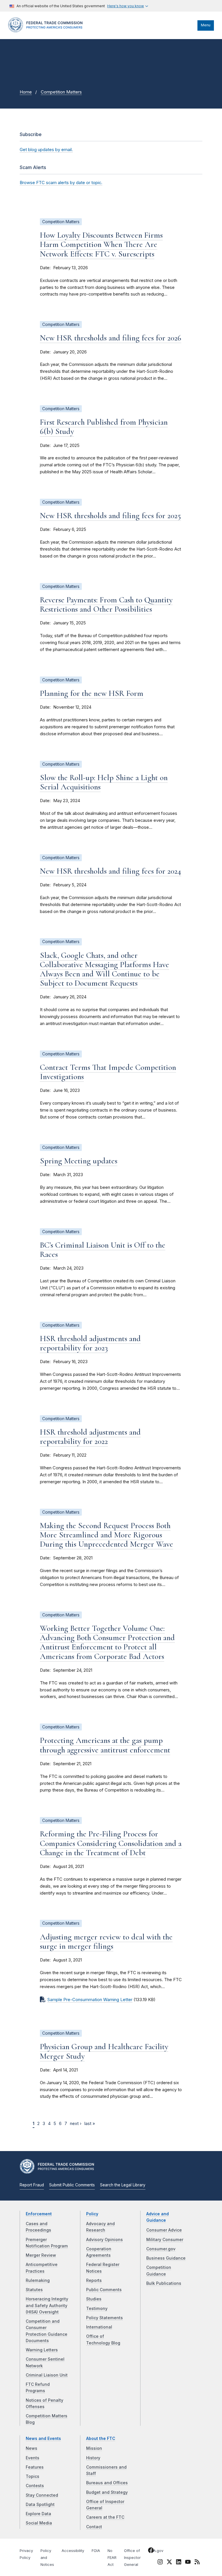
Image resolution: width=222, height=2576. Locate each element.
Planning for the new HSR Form (92, 693)
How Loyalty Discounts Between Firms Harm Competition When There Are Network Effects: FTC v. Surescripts (101, 244)
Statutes (34, 2290)
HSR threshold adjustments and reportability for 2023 (90, 1343)
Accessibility (73, 2551)
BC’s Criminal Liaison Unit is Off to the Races (103, 1250)
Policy (92, 2214)
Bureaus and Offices (107, 2483)
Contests (35, 2486)
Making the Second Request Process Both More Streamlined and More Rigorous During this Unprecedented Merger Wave (107, 1535)
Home (26, 92)
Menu (206, 25)
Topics (33, 2476)
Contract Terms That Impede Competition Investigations (108, 1072)
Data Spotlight (40, 2505)
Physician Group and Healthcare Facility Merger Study (104, 2051)
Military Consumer (165, 2240)
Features (35, 2467)
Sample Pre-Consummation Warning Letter (90, 2000)
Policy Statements (104, 2318)
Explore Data (38, 2514)
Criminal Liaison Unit (47, 2375)
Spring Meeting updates (79, 1161)
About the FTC (101, 2439)
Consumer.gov (161, 2249)
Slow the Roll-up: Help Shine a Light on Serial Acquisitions (104, 782)
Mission (94, 2448)
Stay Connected (42, 2495)
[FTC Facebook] (151, 2551)
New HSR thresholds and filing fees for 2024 (111, 871)
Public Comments (104, 2290)
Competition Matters (61, 92)
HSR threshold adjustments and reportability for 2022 (90, 1437)
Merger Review (41, 2255)
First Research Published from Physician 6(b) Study (104, 427)
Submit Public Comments (72, 2185)
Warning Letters (42, 2350)
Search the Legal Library (123, 2185)
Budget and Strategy (107, 2492)
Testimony (97, 2309)
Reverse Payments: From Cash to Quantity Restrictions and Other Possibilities (106, 604)
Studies (94, 2299)
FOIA (96, 2551)
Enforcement (39, 2214)
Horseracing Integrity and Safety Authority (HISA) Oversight (47, 2305)
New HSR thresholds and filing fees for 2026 (111, 338)
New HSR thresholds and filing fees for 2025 (110, 516)
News (32, 2448)
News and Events (43, 2439)
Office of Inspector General (132, 2558)
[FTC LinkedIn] (179, 2563)
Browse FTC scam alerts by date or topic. (61, 183)
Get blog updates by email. (46, 150)
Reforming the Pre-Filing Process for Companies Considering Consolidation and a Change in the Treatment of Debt (111, 1843)
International (99, 2327)
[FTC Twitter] (169, 2562)
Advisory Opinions (104, 2240)
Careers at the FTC (105, 2517)
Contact (94, 2527)
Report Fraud (32, 2185)
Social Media (39, 2523)
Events (33, 2458)
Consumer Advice (164, 2230)
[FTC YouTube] (188, 2563)
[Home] (47, 31)
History (93, 2458)
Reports (94, 2280)
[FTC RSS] (197, 2563)
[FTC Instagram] (160, 2563)
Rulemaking (38, 2280)
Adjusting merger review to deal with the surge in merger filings (106, 1941)
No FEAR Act (112, 2558)
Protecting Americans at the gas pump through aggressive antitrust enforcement (105, 1745)
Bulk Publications (164, 2283)
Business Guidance (166, 2258)
